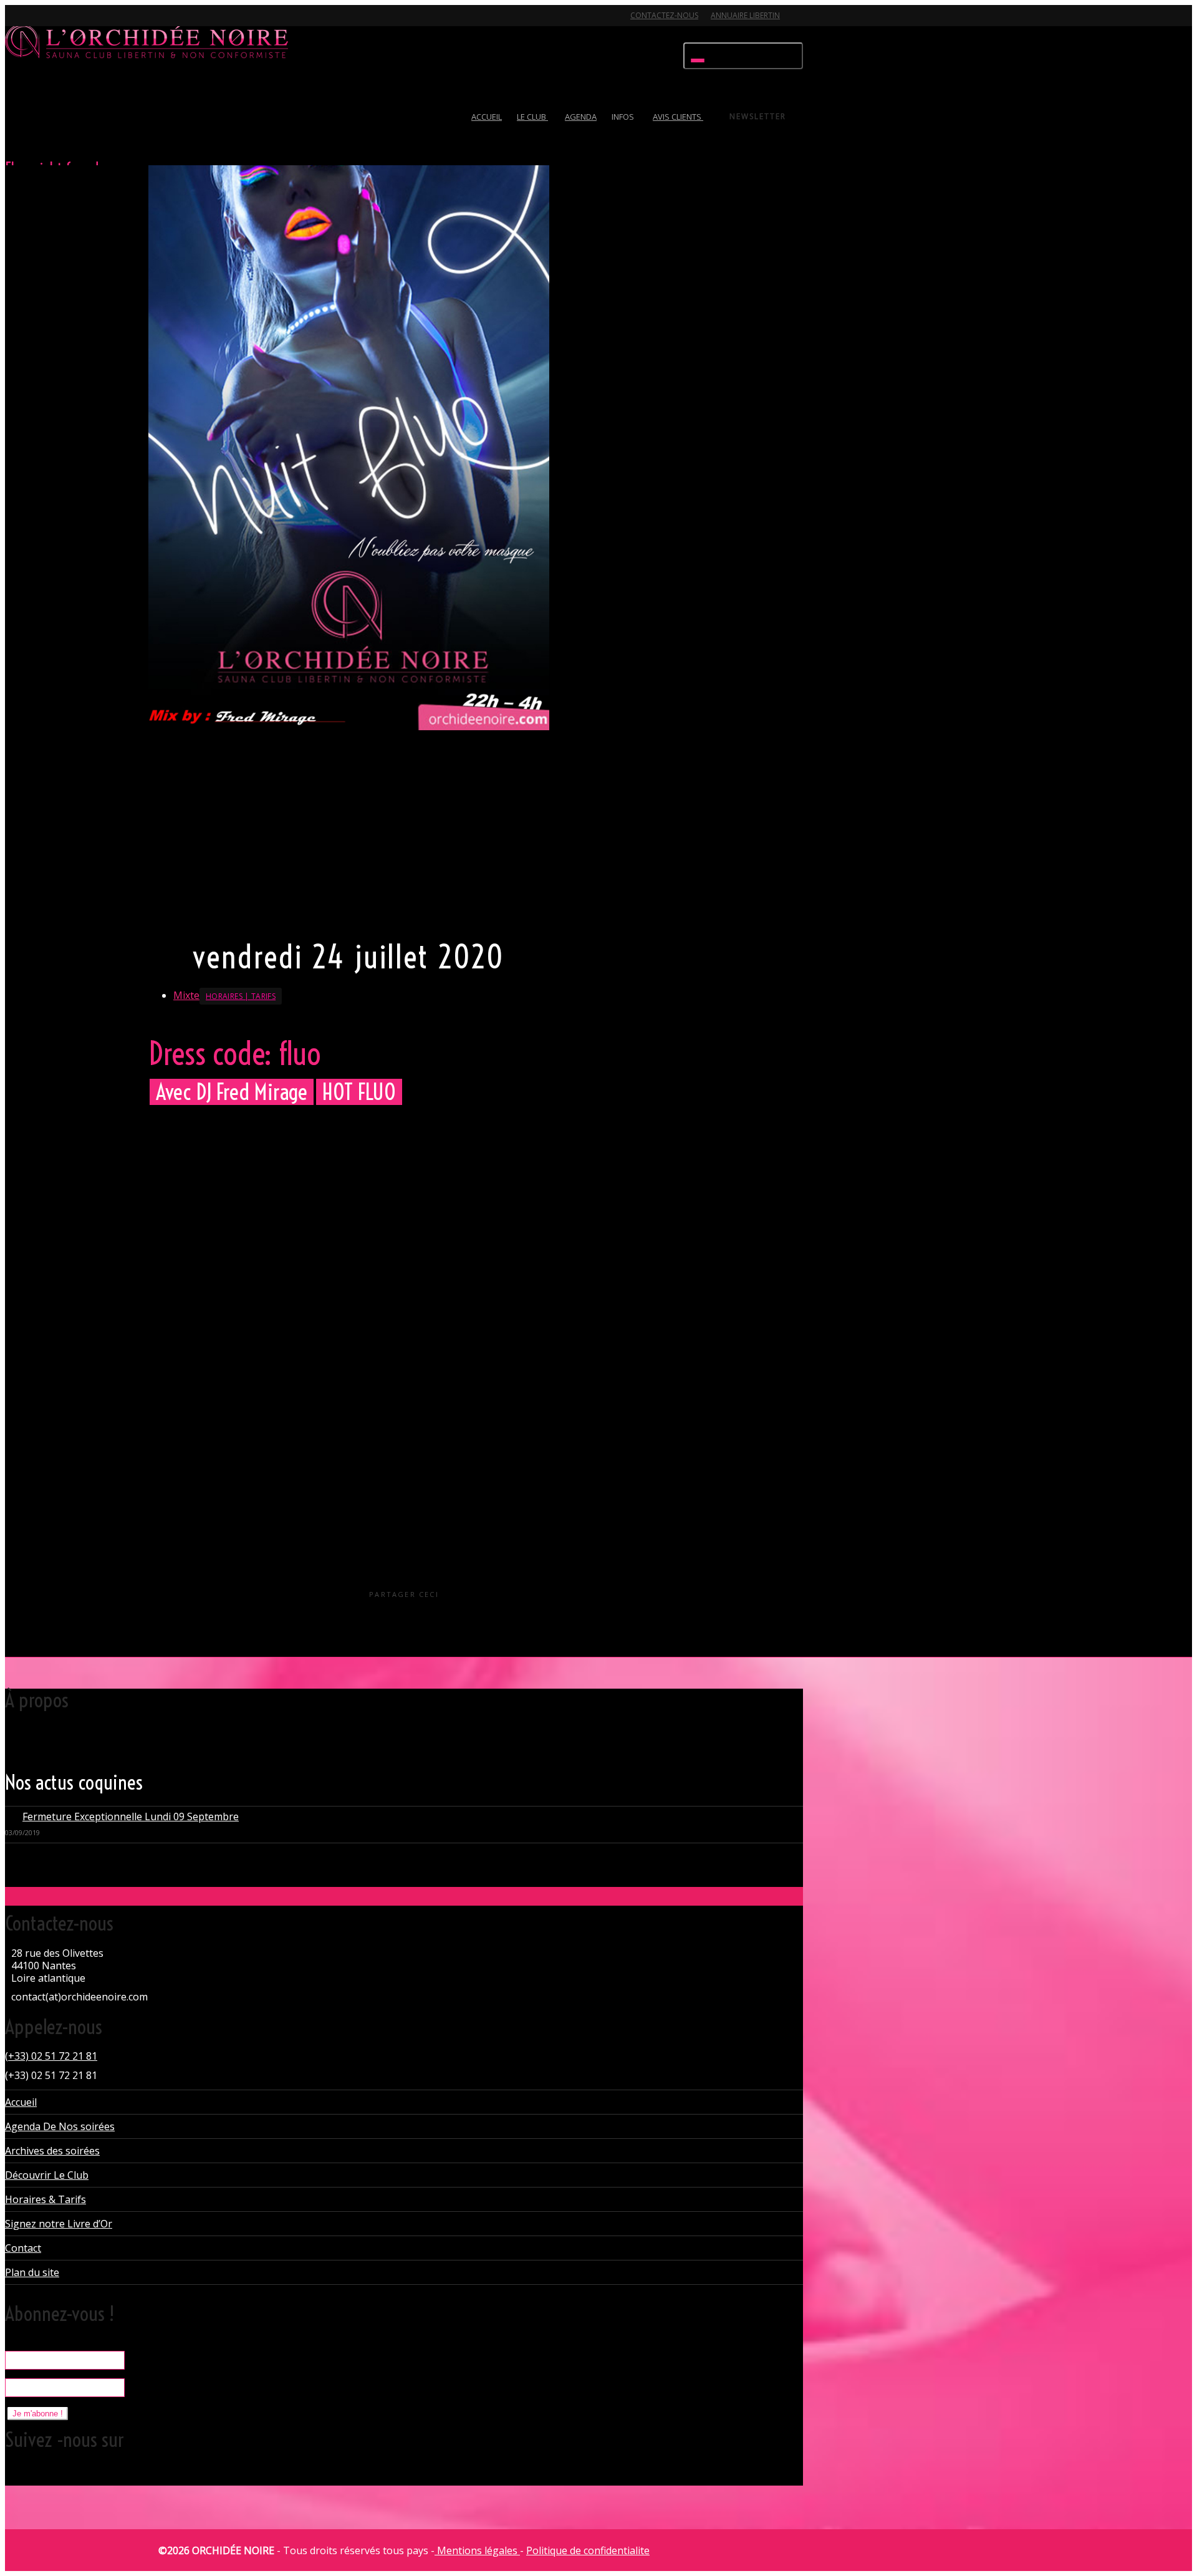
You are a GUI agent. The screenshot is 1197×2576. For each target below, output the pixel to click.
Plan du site (32, 2272)
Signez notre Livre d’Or (59, 2224)
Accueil (21, 2102)
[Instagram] (103, 23)
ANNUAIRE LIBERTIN (745, 15)
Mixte (186, 995)
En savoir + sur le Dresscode (211, 915)
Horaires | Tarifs (241, 996)
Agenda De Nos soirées (60, 2126)
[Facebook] (38, 23)
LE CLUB (532, 117)
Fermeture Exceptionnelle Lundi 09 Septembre (131, 1816)
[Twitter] (16, 23)
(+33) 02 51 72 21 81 (51, 2056)
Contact (23, 2248)
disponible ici (281, 1268)
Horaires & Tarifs (46, 2199)
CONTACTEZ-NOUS (664, 15)
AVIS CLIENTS (678, 117)
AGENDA (581, 117)
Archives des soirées (52, 2151)
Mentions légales (477, 2550)
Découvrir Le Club (47, 2175)
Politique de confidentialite (588, 2550)
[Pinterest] (82, 23)
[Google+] (60, 23)
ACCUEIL (487, 117)
